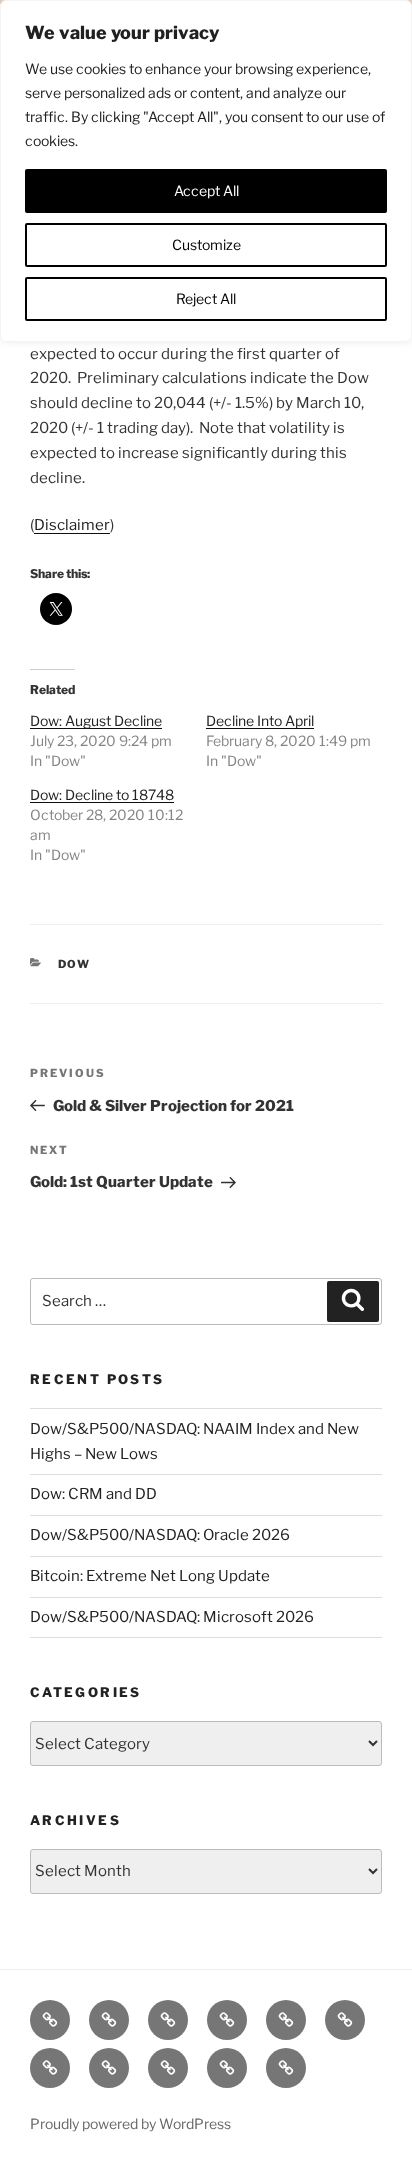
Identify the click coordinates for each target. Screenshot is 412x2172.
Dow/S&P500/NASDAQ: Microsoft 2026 (172, 1617)
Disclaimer (72, 525)
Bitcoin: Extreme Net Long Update (150, 1576)
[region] (206, 171)
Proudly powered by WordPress (130, 2123)
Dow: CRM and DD (93, 1494)
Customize (206, 244)
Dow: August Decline (96, 720)
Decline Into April (260, 720)
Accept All (206, 190)
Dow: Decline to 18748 (102, 794)
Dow (75, 964)
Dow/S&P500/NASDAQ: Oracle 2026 (160, 1535)
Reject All (206, 298)
